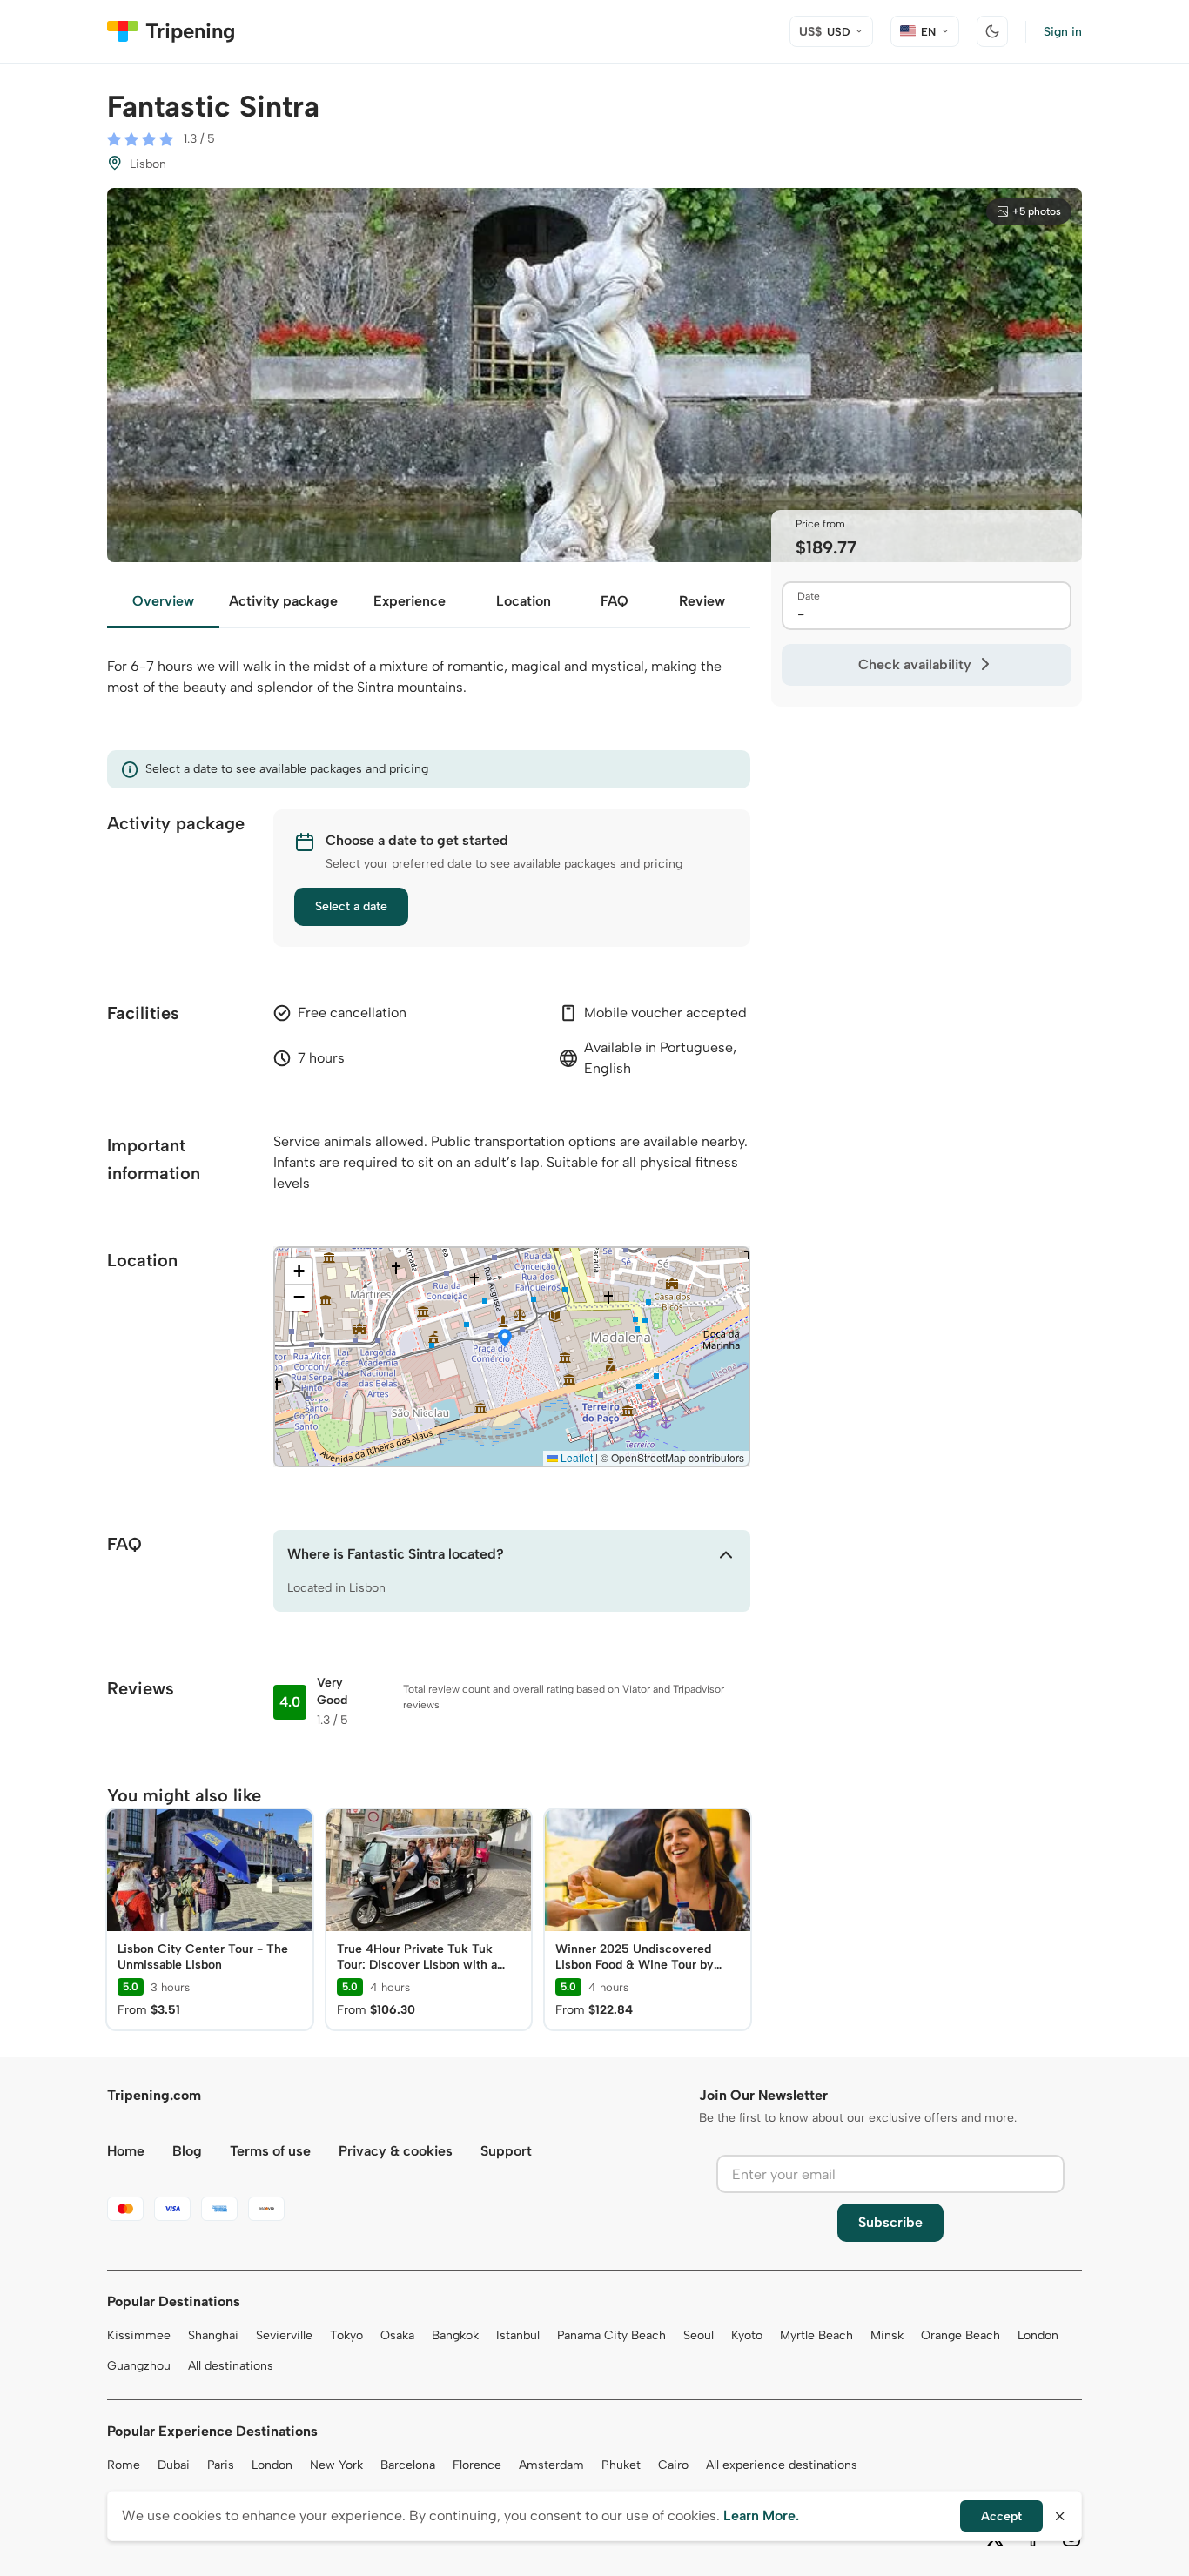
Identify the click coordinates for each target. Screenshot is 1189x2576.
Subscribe (890, 2222)
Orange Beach (961, 2335)
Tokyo (346, 2335)
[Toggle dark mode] (992, 31)
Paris (221, 2465)
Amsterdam (551, 2465)
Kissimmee (139, 2335)
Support (506, 2151)
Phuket (621, 2465)
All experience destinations (782, 2465)
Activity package (283, 601)
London (1038, 2335)
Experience (410, 601)
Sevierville (284, 2335)
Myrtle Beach (816, 2335)
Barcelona (408, 2465)
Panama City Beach (611, 2335)
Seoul (699, 2335)
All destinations (231, 2366)
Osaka (397, 2335)
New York (336, 2465)
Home (126, 2151)
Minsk (887, 2335)
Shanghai (213, 2335)
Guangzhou (139, 2366)
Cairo (673, 2465)
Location (524, 601)
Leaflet (575, 1457)
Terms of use (270, 2151)
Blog (187, 2151)
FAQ (615, 601)
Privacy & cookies (396, 2151)
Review (702, 601)
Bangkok (455, 2335)
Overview (163, 601)
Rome (124, 2465)
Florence (477, 2465)
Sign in (1063, 32)
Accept (1001, 2516)
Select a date (351, 906)
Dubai (174, 2465)
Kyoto (747, 2335)
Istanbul (518, 2335)
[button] (505, 1339)
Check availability (915, 664)
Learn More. (761, 2516)
